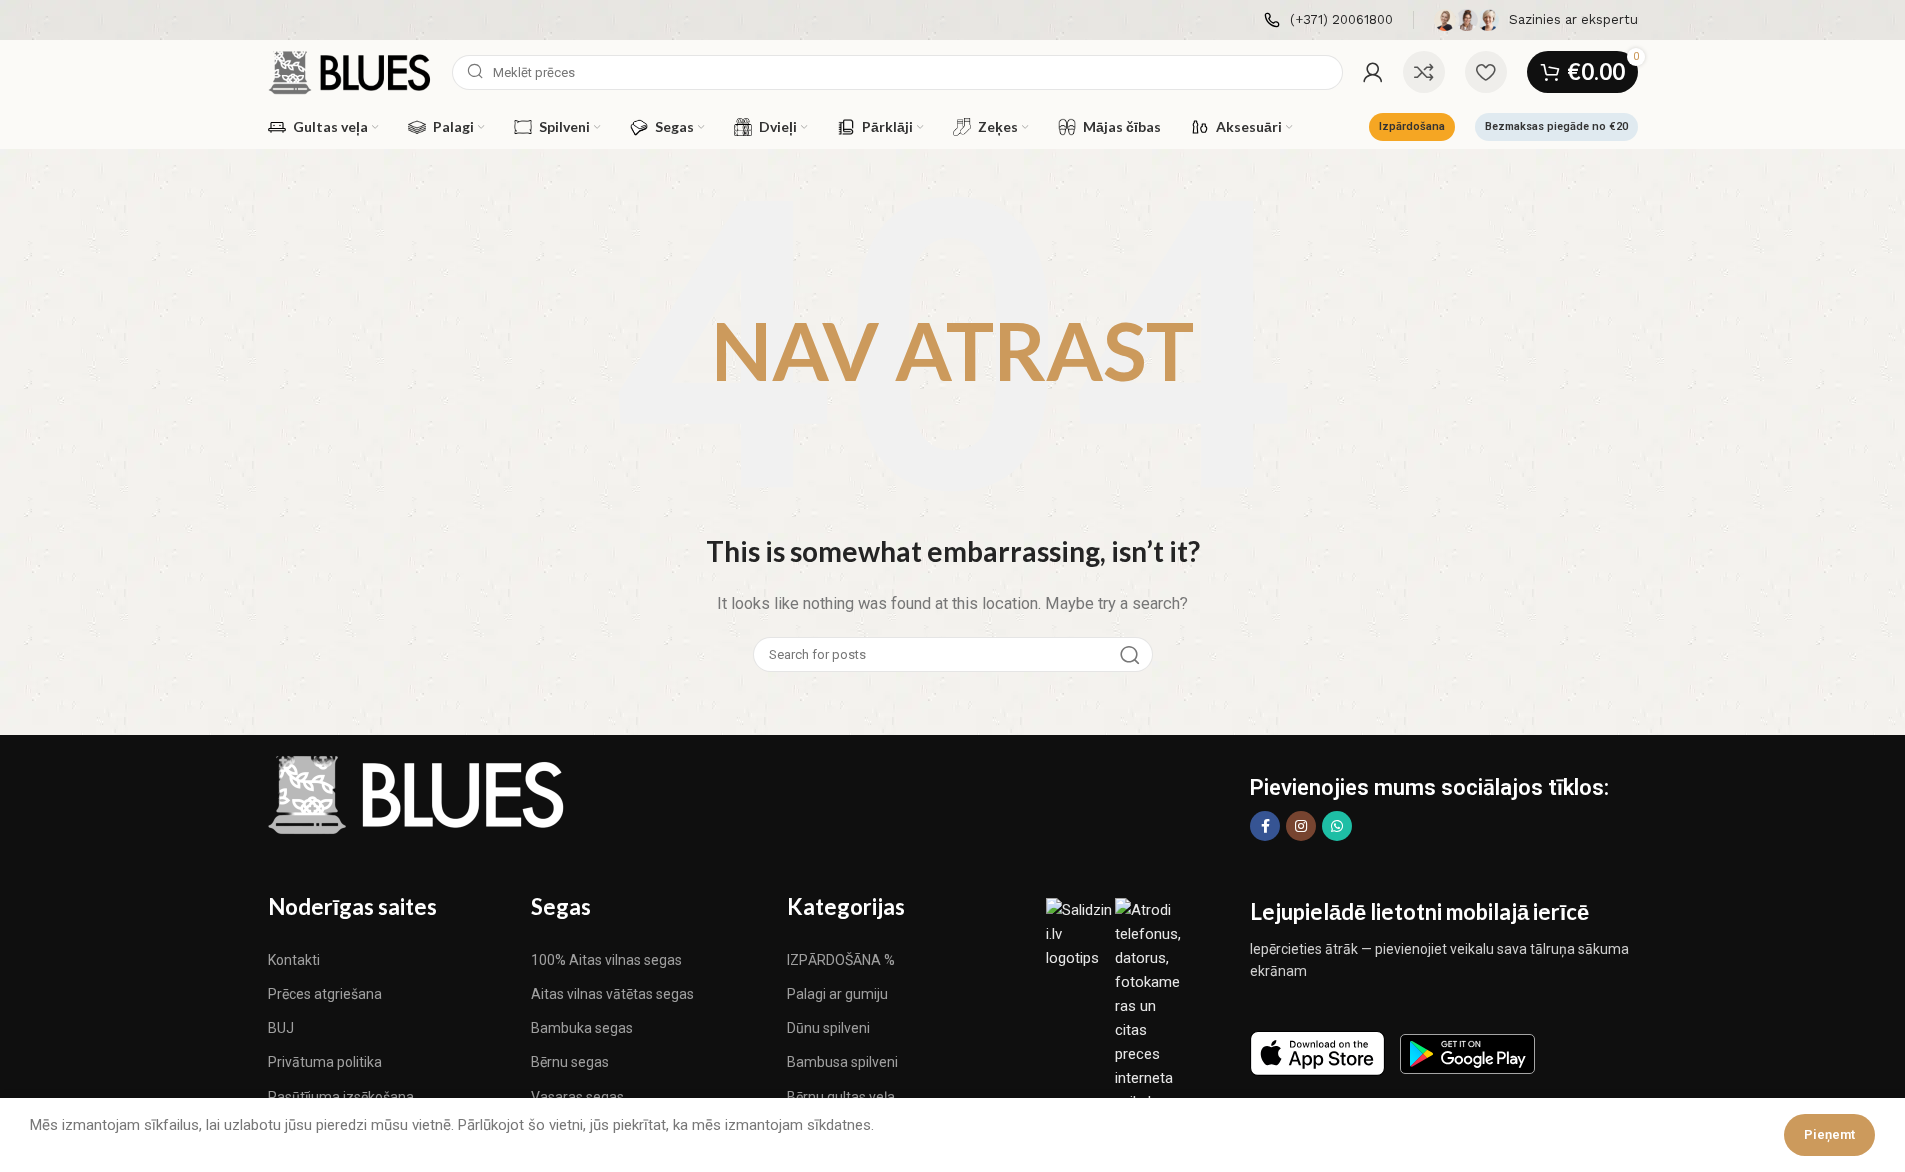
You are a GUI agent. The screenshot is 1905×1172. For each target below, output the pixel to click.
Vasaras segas (577, 1097)
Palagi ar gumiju (837, 994)
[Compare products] (1424, 72)
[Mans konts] (1373, 72)
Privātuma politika (325, 1062)
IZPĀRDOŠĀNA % (841, 960)
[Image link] (418, 794)
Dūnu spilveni (828, 1028)
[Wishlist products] (1486, 72)
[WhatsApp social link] (1337, 826)
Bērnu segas (570, 1062)
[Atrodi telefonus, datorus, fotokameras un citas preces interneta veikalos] (1149, 1005)
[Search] (1130, 654)
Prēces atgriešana (325, 994)
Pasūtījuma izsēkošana (341, 1097)
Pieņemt (1829, 1134)
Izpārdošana (1412, 126)
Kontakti (294, 960)
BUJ (281, 1028)
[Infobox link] (1328, 20)
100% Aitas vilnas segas (606, 960)
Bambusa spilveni (842, 1062)
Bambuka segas (582, 1028)
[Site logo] (350, 71)
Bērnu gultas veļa (841, 1097)
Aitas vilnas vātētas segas (612, 994)
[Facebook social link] (1265, 826)
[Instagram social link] (1301, 826)
